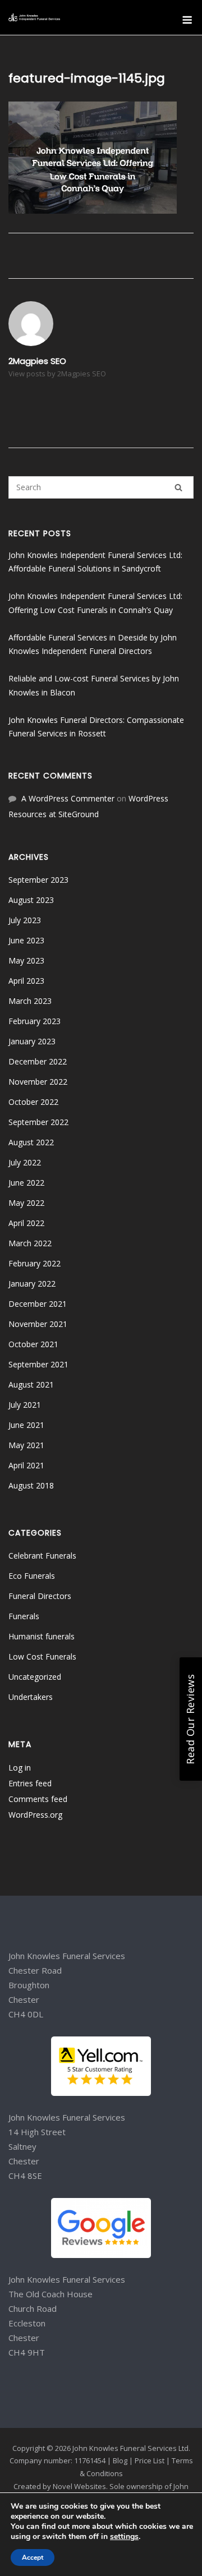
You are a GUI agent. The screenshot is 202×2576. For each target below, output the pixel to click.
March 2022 (30, 1243)
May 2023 (26, 960)
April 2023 (26, 981)
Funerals (24, 1616)
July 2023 (25, 920)
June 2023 (26, 940)
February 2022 (35, 1263)
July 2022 (25, 1162)
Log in (20, 1768)
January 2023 (32, 1041)
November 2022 (38, 1082)
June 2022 (26, 1183)
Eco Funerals (32, 1576)
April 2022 (26, 1223)
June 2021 (26, 1425)
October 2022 (33, 1102)
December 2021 (38, 1304)
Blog (120, 2460)
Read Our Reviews (190, 1719)
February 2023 (35, 1021)
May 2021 (26, 1445)
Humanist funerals (42, 1636)
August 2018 (31, 1485)
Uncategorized (35, 1677)
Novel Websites (79, 2486)
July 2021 (25, 1405)
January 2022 (32, 1284)
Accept (33, 2557)
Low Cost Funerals (42, 1656)
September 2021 (38, 1364)
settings (124, 2537)
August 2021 (31, 1384)
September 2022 (38, 1122)
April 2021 (26, 1465)
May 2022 (26, 1203)
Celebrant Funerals (42, 1556)
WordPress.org (35, 1815)
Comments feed (38, 1799)
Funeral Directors (40, 1596)
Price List (150, 2460)
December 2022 (38, 1061)
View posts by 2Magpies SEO (57, 374)
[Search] (178, 487)
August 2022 (31, 1142)
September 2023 (38, 880)
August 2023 (31, 900)
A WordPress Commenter (68, 798)
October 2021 (33, 1344)
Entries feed (30, 1783)
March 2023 (30, 1001)
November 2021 (38, 1324)
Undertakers (31, 1697)
